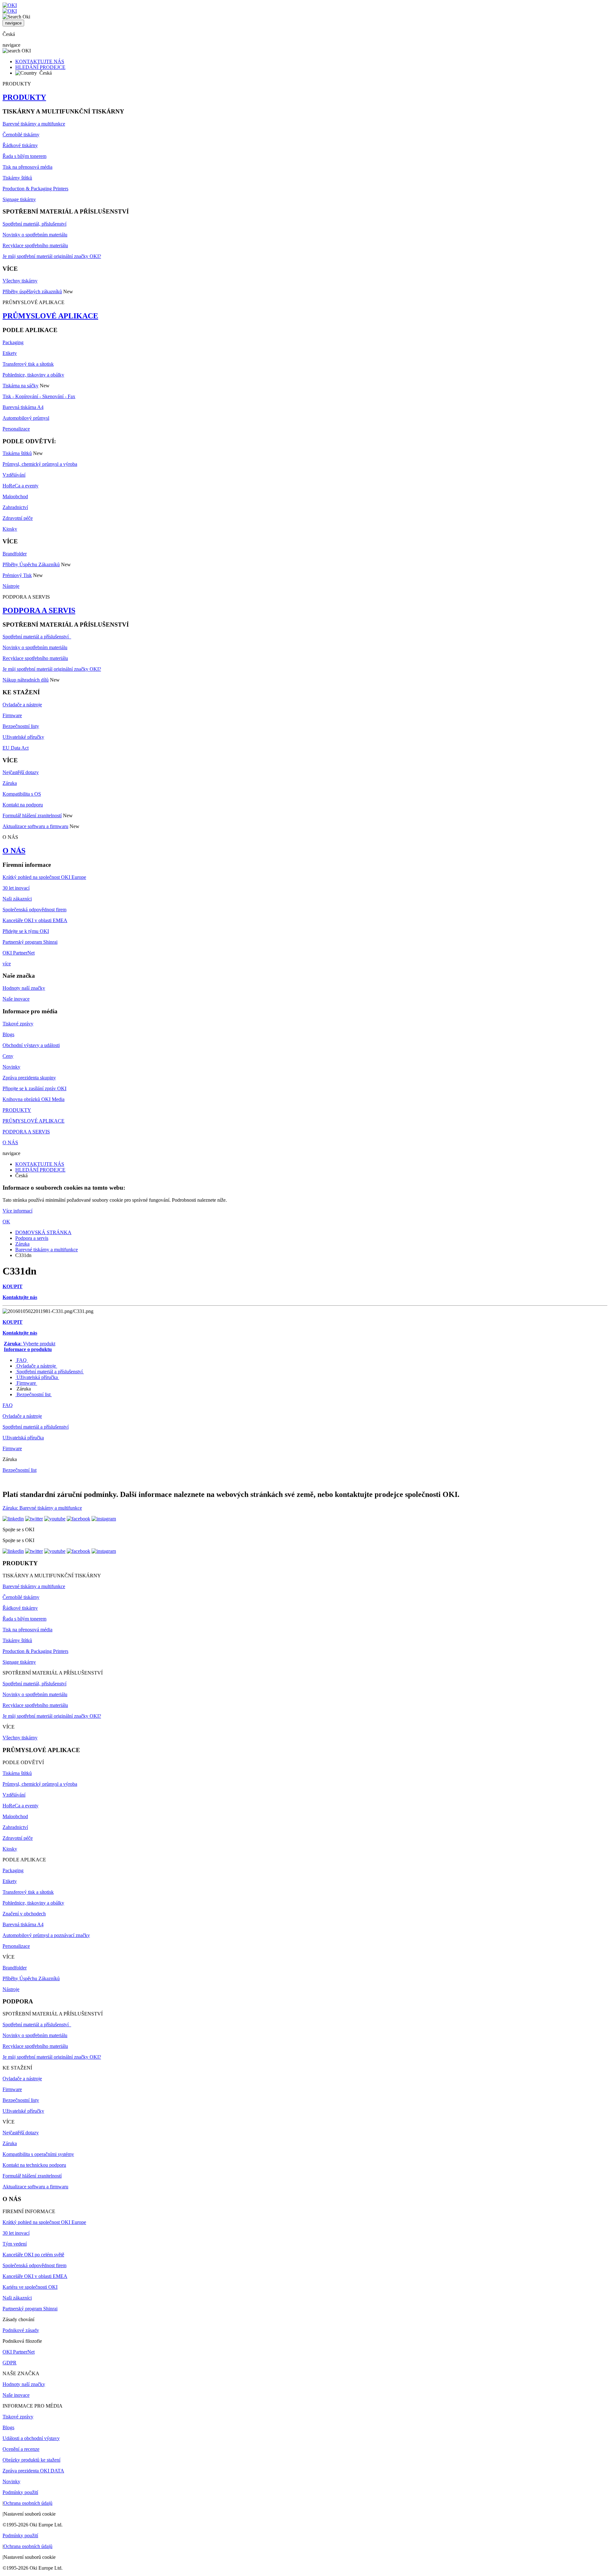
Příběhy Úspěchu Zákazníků (31, 564)
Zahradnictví (15, 507)
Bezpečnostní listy (21, 726)
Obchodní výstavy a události (31, 1045)
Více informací (17, 1211)
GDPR (10, 2363)
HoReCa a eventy (20, 486)
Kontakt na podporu (23, 805)
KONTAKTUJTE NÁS (40, 61)
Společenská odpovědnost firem (34, 910)
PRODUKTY (24, 97)
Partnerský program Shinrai (30, 942)
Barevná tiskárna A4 (23, 407)
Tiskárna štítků (17, 453)
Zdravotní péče (18, 518)
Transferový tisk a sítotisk (28, 364)
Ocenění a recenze (21, 2449)
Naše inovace (16, 999)
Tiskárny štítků (17, 178)
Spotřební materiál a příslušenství (37, 637)
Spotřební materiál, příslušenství (34, 224)
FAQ (22, 1360)
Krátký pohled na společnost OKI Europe (44, 877)
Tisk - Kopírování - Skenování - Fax (39, 396)
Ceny (8, 1056)
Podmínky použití (20, 2492)
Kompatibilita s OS (22, 794)
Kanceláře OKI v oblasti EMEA (35, 920)
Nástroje (11, 586)
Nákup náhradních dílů (26, 680)
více (7, 964)
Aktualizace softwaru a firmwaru (35, 826)
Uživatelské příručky (23, 737)
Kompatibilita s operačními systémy (38, 2154)
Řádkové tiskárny (20, 145)
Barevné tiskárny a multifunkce (34, 124)
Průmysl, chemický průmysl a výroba (40, 464)
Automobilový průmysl (26, 418)
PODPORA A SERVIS (39, 610)
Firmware (12, 715)
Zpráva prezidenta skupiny (29, 1078)
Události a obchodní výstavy (31, 2438)
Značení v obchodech (24, 1914)
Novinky (11, 1067)
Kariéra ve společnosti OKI (30, 2287)
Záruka (10, 783)
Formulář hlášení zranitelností (32, 816)
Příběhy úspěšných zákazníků (32, 292)
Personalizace (16, 429)
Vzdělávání (14, 475)
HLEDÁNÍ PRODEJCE (40, 67)
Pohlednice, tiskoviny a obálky (33, 375)
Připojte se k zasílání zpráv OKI (34, 1088)
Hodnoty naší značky (24, 988)
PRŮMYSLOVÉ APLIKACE (50, 316)
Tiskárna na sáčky (20, 386)
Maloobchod (15, 496)
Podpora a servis (32, 1238)
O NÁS (14, 851)
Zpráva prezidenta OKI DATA (33, 2471)
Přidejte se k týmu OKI (26, 931)
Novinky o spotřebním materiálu (35, 235)
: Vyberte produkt (30, 1344)
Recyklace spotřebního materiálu (35, 245)
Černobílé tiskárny (21, 135)
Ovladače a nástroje (22, 705)
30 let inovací (16, 888)
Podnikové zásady (21, 2330)
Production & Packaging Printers (35, 189)
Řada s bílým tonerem (24, 156)
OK (6, 1222)
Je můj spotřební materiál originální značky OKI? (52, 256)
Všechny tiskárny (20, 281)
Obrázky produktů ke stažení (31, 2460)
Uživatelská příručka (37, 1377)
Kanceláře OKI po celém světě (33, 2255)
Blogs (8, 1034)
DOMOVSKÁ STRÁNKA (43, 1232)
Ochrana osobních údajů (28, 2503)
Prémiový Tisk (17, 575)
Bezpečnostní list (34, 1394)
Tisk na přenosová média (27, 167)
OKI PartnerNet (19, 953)
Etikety (10, 353)
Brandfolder (15, 554)
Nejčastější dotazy (21, 772)
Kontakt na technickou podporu (34, 2165)
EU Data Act (16, 748)
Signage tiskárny (19, 199)
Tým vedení (15, 2244)
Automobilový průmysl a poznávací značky (46, 1935)
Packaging (13, 342)
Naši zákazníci (17, 899)
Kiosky (10, 529)
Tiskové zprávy (18, 1024)
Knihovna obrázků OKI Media (34, 1099)
